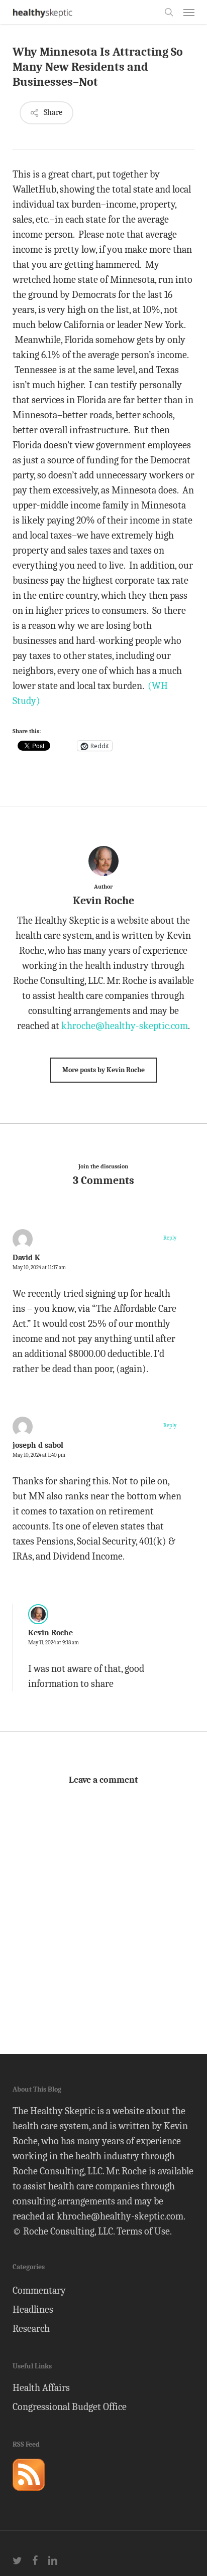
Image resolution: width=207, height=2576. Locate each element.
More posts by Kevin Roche (103, 1070)
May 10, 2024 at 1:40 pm (39, 1455)
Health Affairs (41, 2388)
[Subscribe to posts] (29, 2495)
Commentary (39, 2290)
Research (31, 2329)
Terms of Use (143, 2231)
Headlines (33, 2309)
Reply (170, 1238)
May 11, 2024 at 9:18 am (54, 1643)
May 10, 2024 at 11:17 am (39, 1267)
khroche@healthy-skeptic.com (125, 1026)
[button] (189, 12)
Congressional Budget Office (70, 2407)
